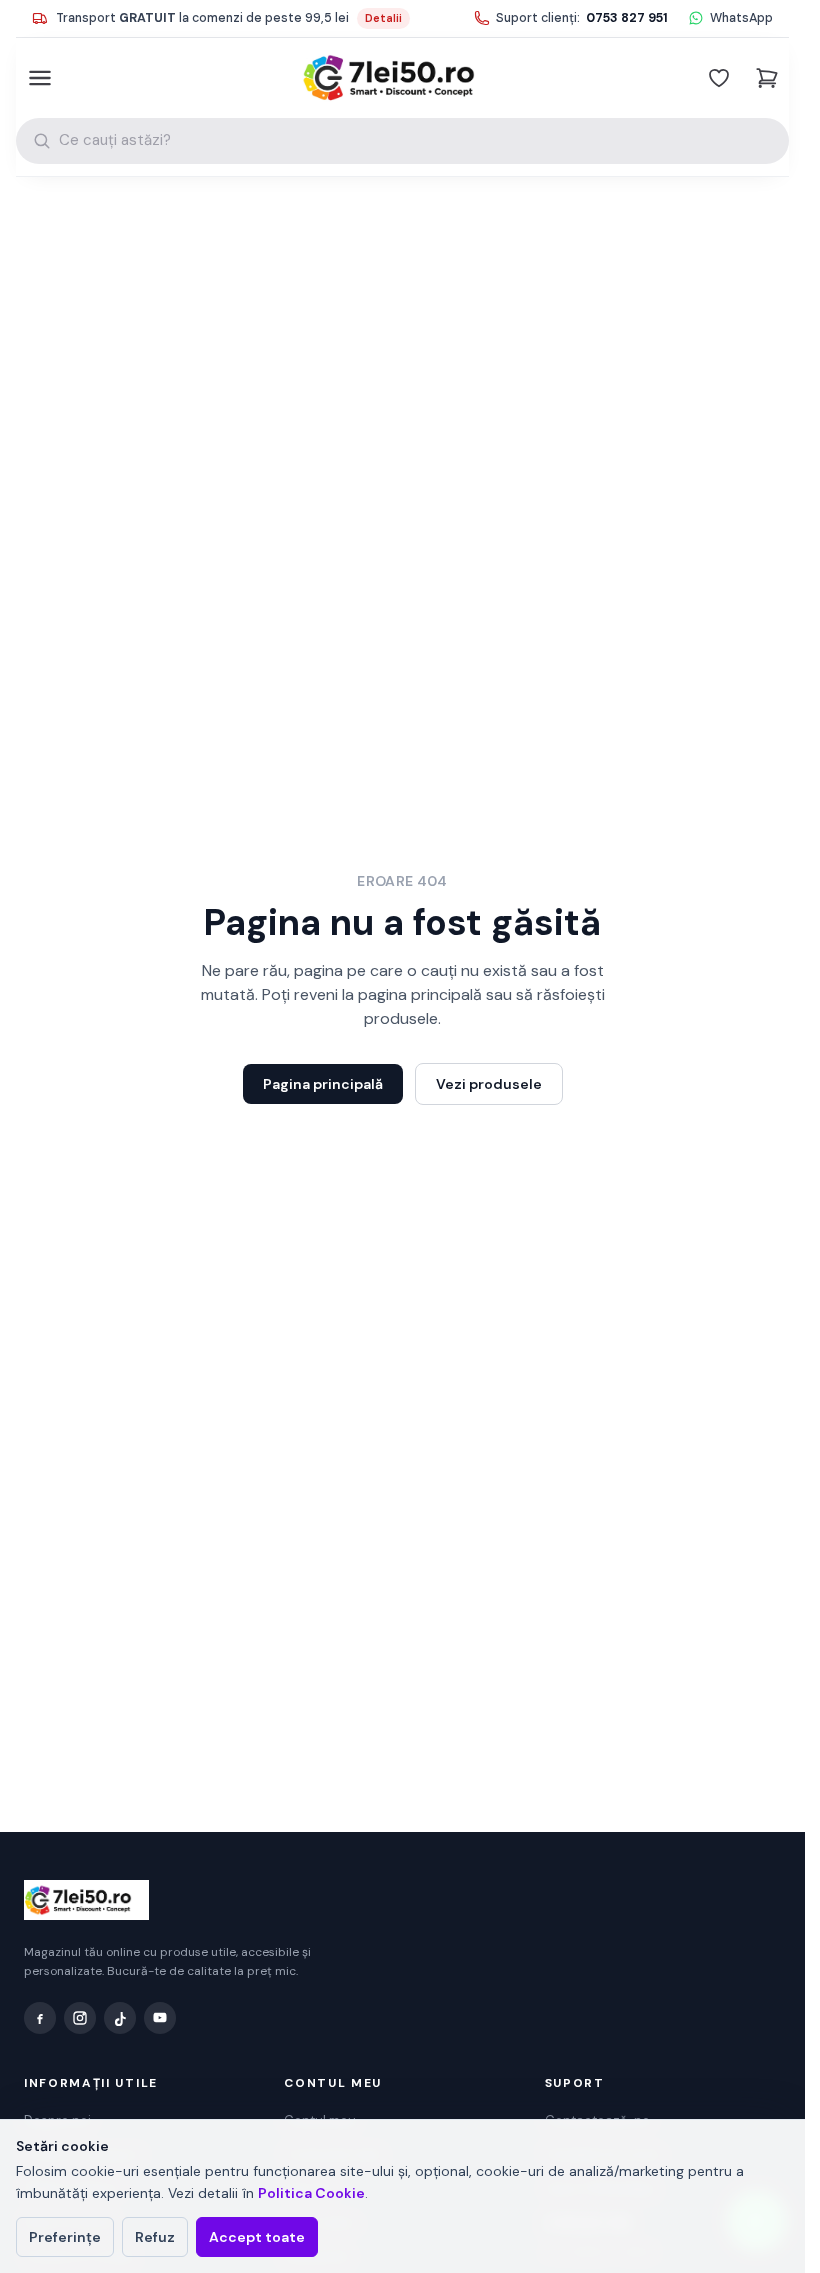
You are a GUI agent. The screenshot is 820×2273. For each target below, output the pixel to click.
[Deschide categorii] (38, 78)
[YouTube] (160, 2018)
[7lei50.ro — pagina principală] (402, 78)
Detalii (383, 18)
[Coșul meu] (767, 78)
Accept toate (257, 2237)
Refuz (155, 2237)
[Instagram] (80, 2018)
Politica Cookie (311, 2193)
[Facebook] (40, 2018)
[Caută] (42, 141)
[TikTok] (120, 2018)
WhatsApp (741, 18)
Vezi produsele (489, 1084)
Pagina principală (323, 1084)
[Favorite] (719, 78)
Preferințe (65, 2237)
